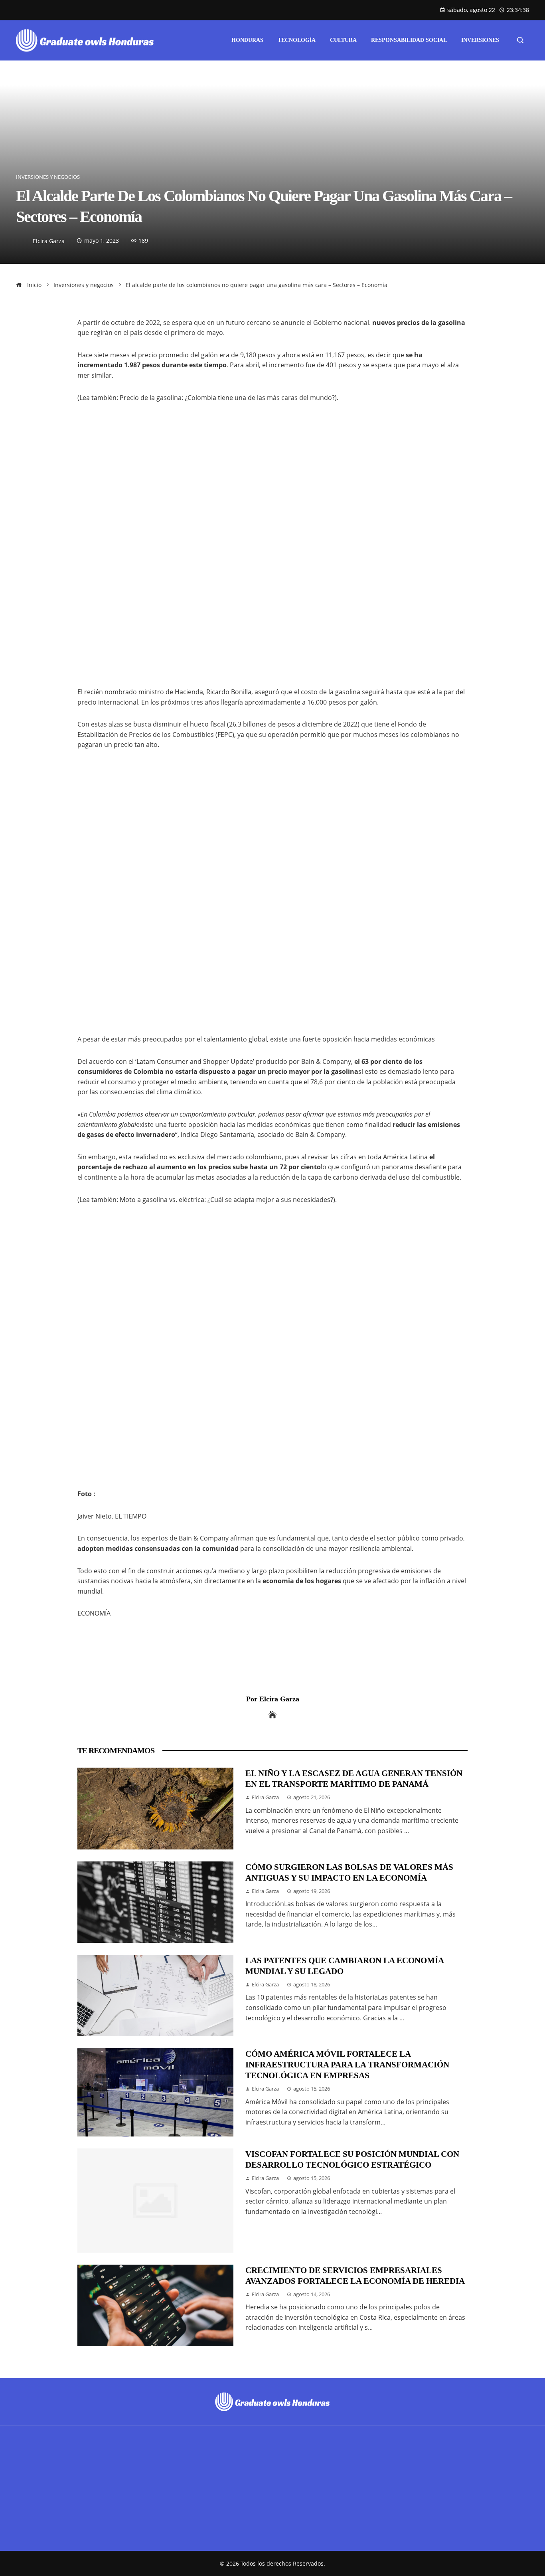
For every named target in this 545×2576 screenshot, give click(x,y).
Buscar (27, 2488)
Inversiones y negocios (48, 177)
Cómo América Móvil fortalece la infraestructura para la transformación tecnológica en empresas (347, 2064)
